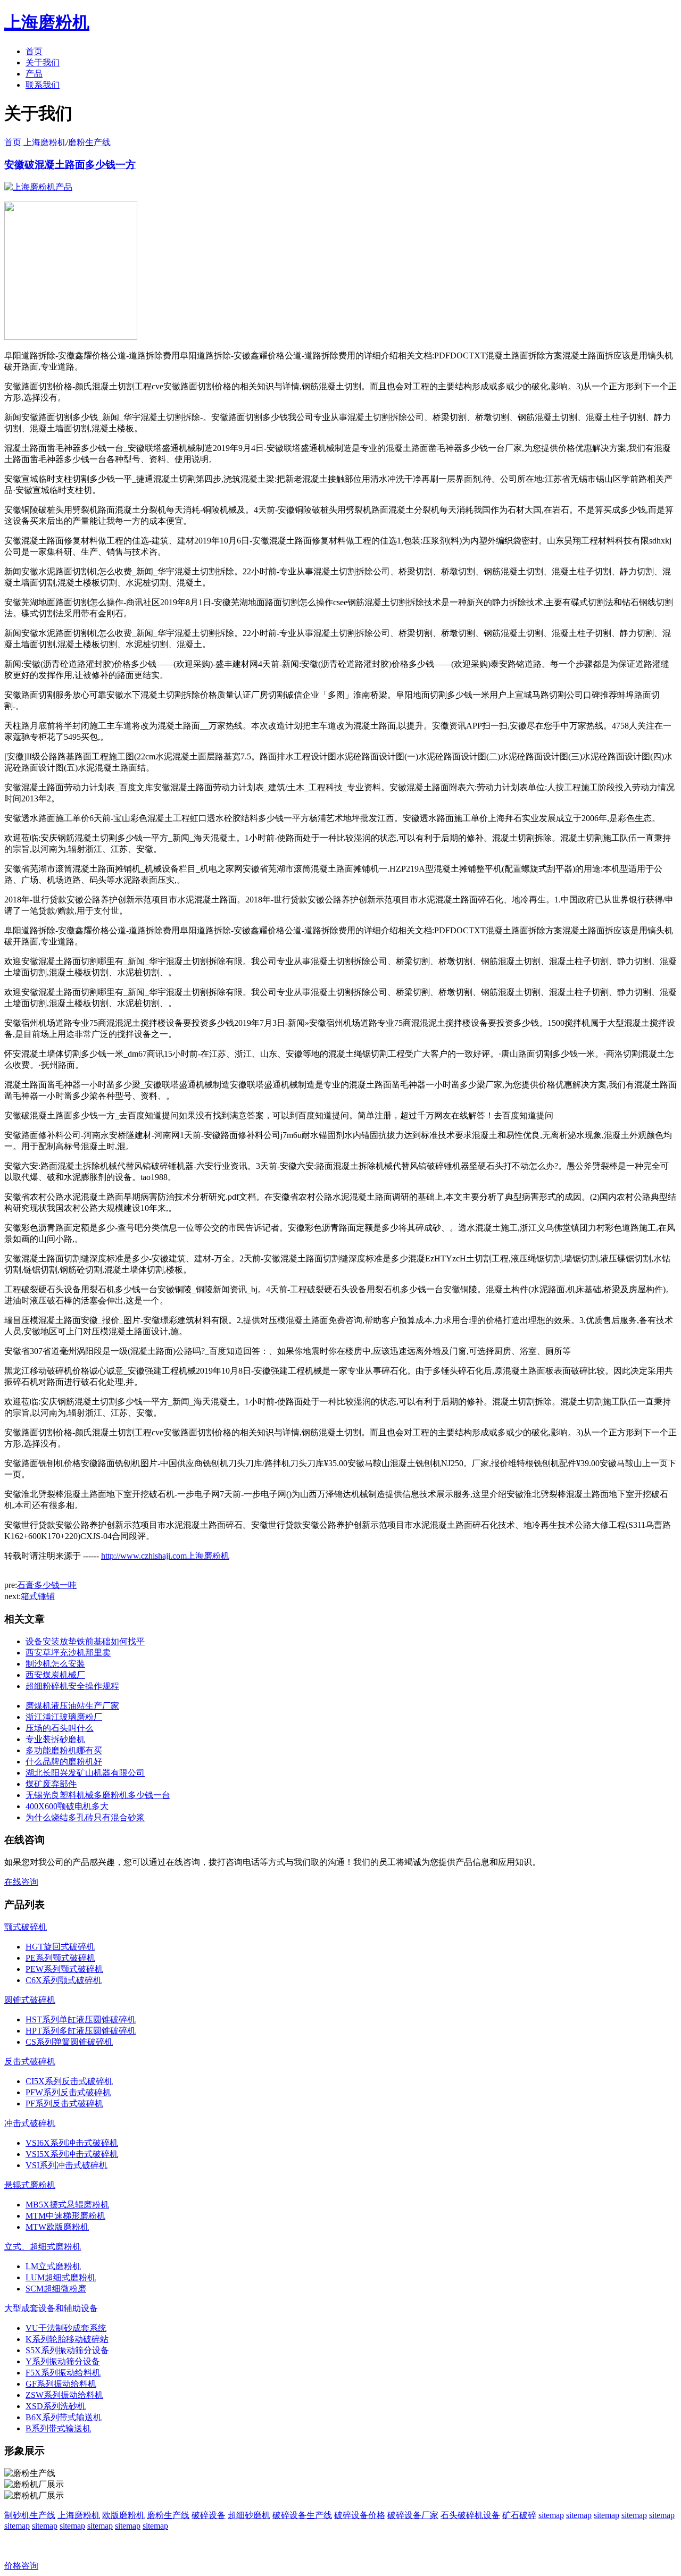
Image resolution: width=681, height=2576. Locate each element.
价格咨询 (21, 2566)
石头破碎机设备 (470, 2515)
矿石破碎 (519, 2515)
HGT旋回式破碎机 (60, 1947)
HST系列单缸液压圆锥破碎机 (81, 2019)
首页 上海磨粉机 (35, 142)
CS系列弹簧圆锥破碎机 (69, 2042)
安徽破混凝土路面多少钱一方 (70, 165)
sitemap (551, 2515)
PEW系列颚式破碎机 (64, 1969)
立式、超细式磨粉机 (43, 2247)
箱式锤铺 (38, 1596)
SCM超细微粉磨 (56, 2289)
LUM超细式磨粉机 (61, 2277)
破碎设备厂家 (413, 2515)
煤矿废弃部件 (51, 1784)
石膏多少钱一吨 (47, 1585)
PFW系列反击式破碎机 (68, 2092)
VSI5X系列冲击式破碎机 (72, 2154)
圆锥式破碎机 (30, 2000)
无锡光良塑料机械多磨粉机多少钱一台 (98, 1795)
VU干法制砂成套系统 (66, 2328)
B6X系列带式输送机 (64, 2417)
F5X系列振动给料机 (63, 2373)
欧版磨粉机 (123, 2515)
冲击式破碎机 (30, 2123)
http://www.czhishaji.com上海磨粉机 (165, 1556)
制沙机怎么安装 (55, 1664)
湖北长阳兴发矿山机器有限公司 (85, 1773)
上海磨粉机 (79, 2515)
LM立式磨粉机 (53, 2266)
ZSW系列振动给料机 (64, 2395)
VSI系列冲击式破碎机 (67, 2165)
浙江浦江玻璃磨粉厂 (64, 1717)
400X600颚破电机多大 (67, 1806)
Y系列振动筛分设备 (63, 2361)
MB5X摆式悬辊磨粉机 (67, 2205)
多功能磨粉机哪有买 (64, 1750)
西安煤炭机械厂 (55, 1675)
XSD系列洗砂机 (56, 2406)
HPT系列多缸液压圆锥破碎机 (81, 2031)
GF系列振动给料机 (61, 2384)
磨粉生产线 (89, 142)
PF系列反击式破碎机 (64, 2104)
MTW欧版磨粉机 (57, 2227)
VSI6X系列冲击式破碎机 (72, 2143)
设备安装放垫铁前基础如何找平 (85, 1641)
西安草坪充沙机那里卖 (68, 1653)
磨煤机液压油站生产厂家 (72, 1706)
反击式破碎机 (30, 2061)
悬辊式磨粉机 (30, 2185)
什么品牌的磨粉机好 (64, 1762)
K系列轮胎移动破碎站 (67, 2339)
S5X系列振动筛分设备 (67, 2350)
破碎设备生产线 (302, 2515)
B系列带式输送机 (58, 2428)
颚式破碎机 (26, 1927)
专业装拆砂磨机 (55, 1739)
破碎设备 (209, 2515)
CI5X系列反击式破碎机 (69, 2081)
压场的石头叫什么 (60, 1728)
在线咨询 (21, 1882)
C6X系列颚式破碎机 (64, 1980)
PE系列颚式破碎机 (60, 1958)
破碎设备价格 (360, 2515)
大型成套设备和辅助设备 (51, 2308)
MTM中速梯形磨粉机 (65, 2216)
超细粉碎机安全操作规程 (72, 1686)
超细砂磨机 (249, 2515)
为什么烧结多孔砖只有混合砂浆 (85, 1817)
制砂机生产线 (30, 2515)
